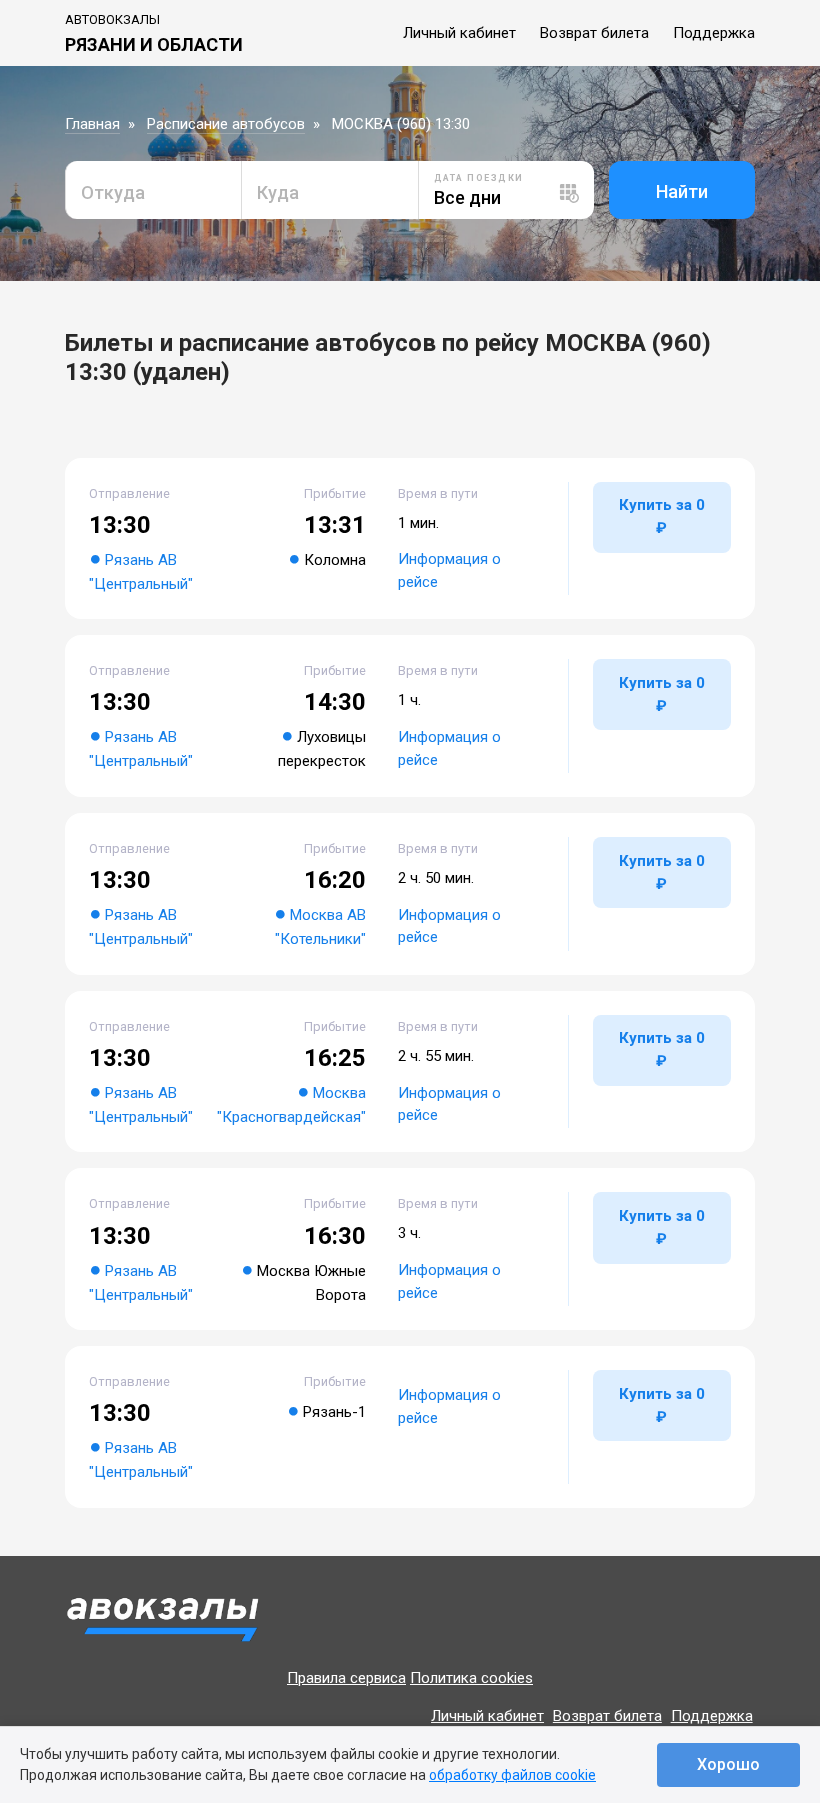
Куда (278, 192)
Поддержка (714, 33)
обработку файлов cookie (512, 1775)
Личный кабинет (459, 33)
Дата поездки (479, 178)
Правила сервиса (346, 1678)
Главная (92, 124)
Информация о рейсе (449, 570)
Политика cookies (471, 1678)
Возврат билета (594, 33)
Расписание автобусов (226, 124)
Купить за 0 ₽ (662, 516)
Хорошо (728, 1764)
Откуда (113, 192)
